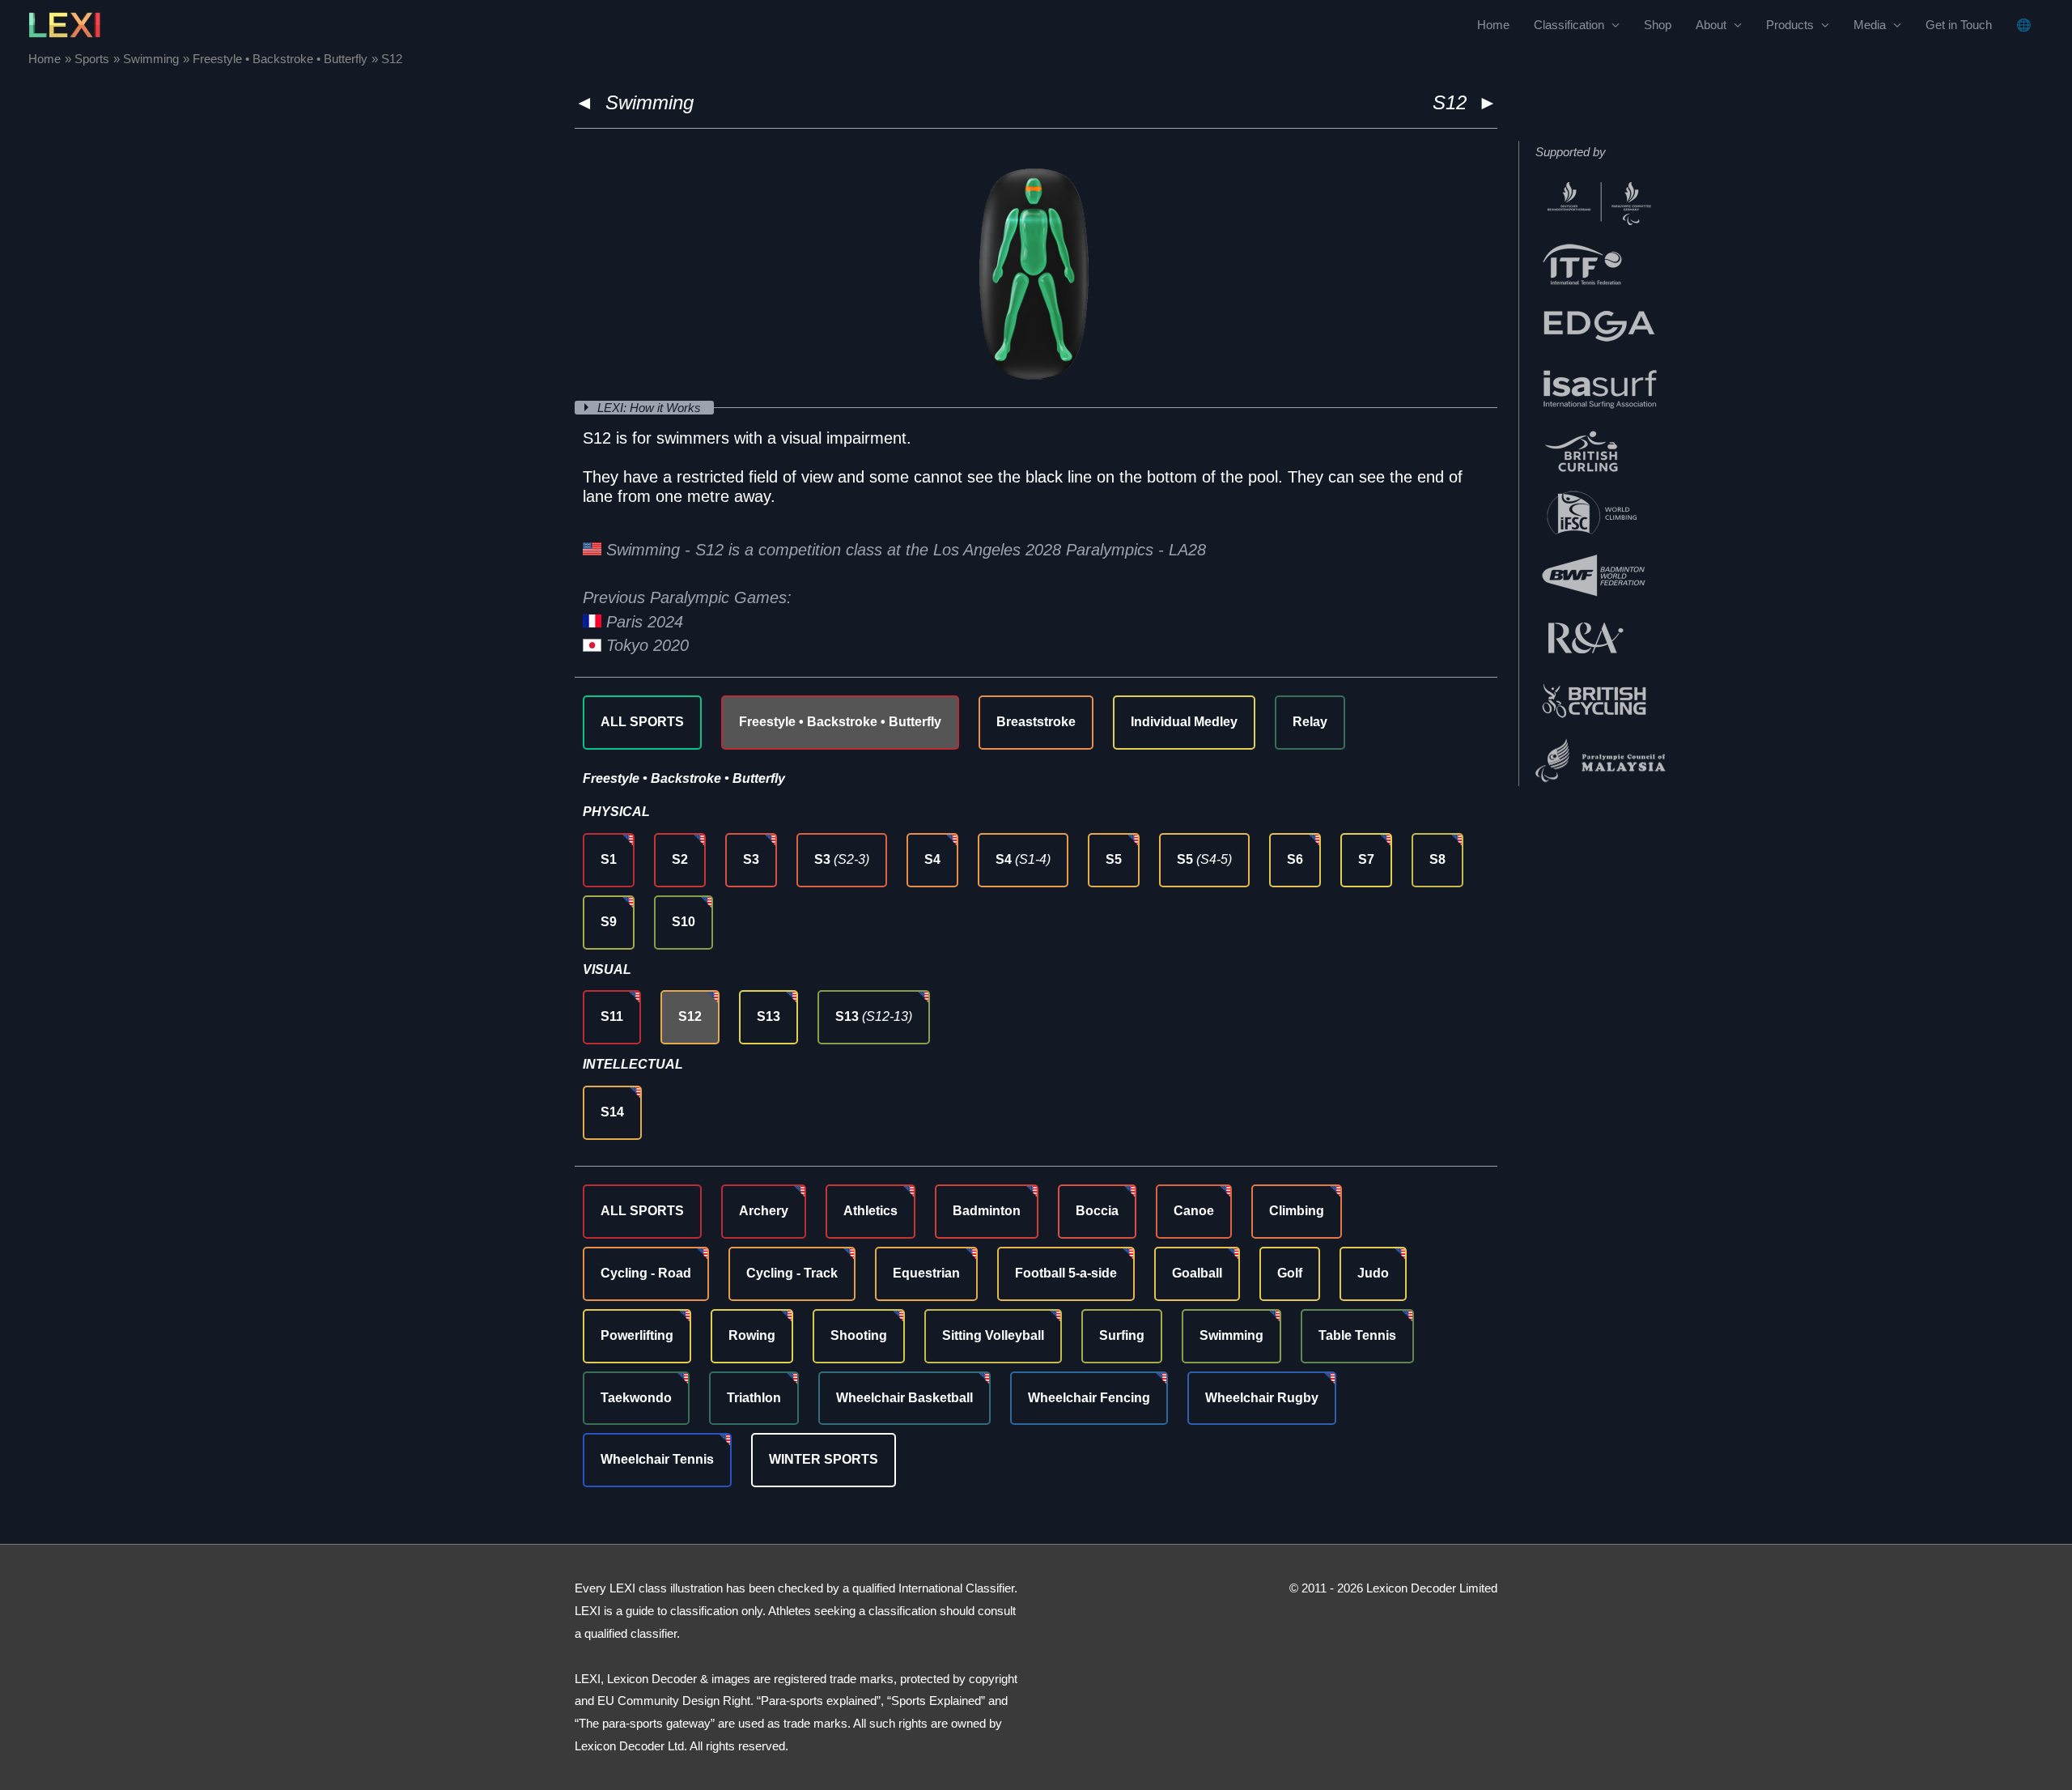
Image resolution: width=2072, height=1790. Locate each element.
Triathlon (754, 1398)
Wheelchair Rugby (1262, 1398)
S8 (1437, 859)
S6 (1295, 859)
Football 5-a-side (1066, 1273)
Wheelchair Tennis (657, 1459)
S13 (769, 1016)
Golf (1290, 1273)
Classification (1569, 25)
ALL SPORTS (642, 722)
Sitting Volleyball (993, 1335)
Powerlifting (637, 1335)
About (1711, 25)
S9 (609, 922)
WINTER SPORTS (824, 1459)
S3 (751, 859)
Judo (1373, 1273)
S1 (609, 859)
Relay (1310, 722)
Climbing (1297, 1211)
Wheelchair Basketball (904, 1398)
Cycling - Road (646, 1273)
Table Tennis (1357, 1335)
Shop (1658, 25)
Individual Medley (1184, 722)
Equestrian (926, 1273)
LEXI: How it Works (651, 408)
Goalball (1197, 1273)
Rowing (752, 1335)
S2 (680, 859)
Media (1870, 25)
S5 (1114, 859)
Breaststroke (1036, 722)
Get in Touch (1959, 25)
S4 (932, 859)
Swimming (650, 102)
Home (1493, 25)
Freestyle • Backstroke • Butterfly (840, 722)
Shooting (859, 1335)
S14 (612, 1112)
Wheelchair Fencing (1089, 1398)
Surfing (1122, 1335)
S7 (1366, 859)
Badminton (987, 1211)
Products (1790, 25)
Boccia (1097, 1211)
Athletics (870, 1211)
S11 (612, 1016)
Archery (764, 1211)
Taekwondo (636, 1398)
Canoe (1194, 1211)
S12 (690, 1016)
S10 (684, 922)
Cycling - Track (792, 1273)
